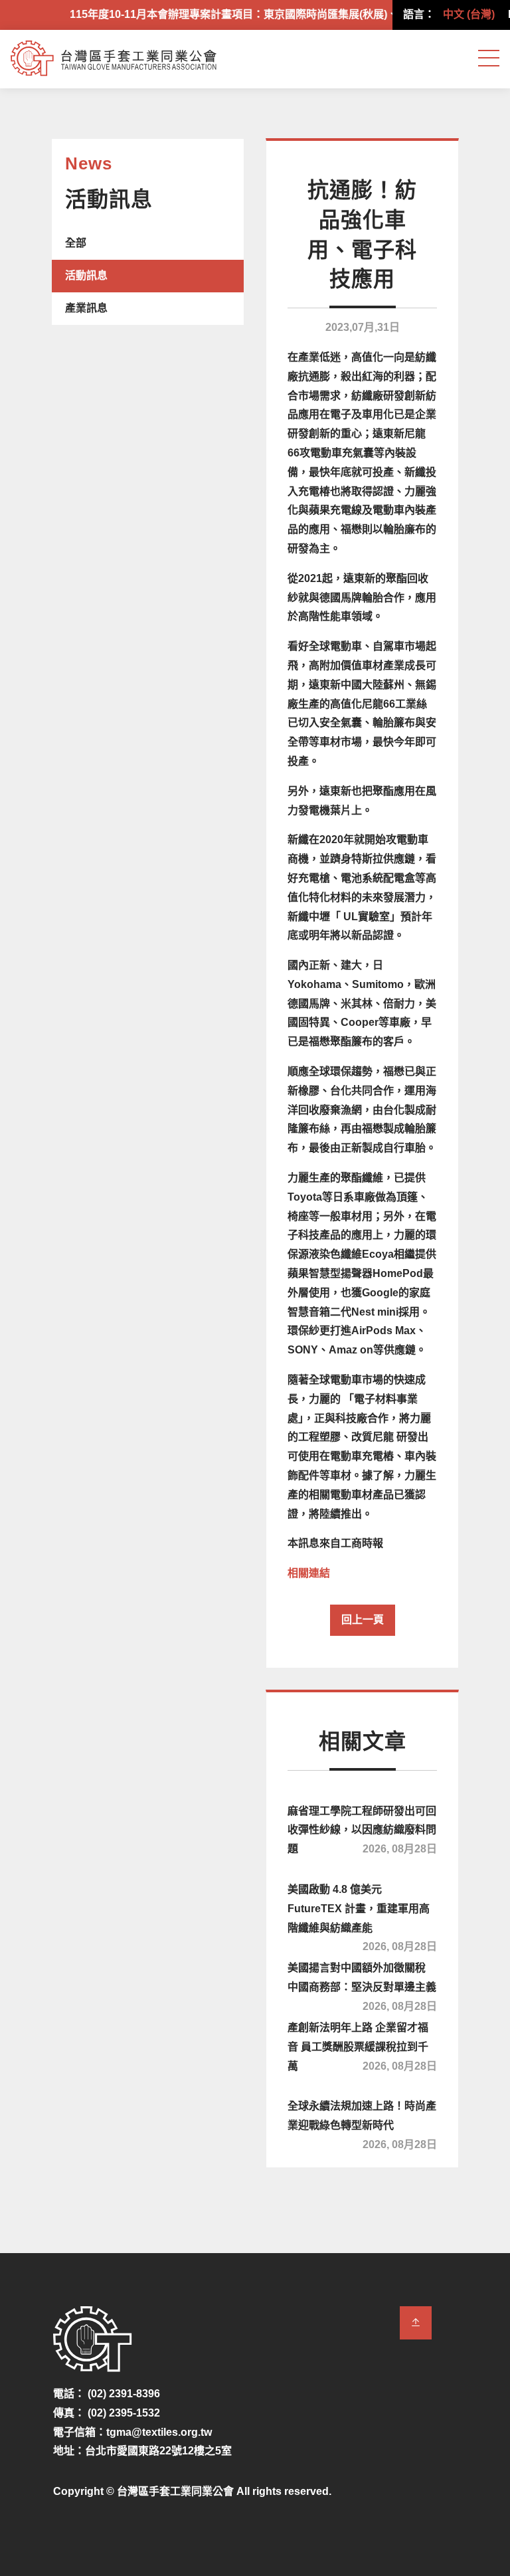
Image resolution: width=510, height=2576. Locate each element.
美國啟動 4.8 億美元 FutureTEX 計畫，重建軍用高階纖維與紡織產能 (362, 1916)
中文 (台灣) (469, 14)
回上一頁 (363, 1620)
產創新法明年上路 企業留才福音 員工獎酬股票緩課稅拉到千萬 (362, 2047)
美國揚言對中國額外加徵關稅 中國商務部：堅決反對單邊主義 (362, 1985)
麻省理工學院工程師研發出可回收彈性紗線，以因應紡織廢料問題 (362, 1830)
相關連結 (309, 1573)
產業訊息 (86, 308)
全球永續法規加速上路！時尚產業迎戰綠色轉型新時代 (362, 2123)
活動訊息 (86, 275)
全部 (76, 243)
